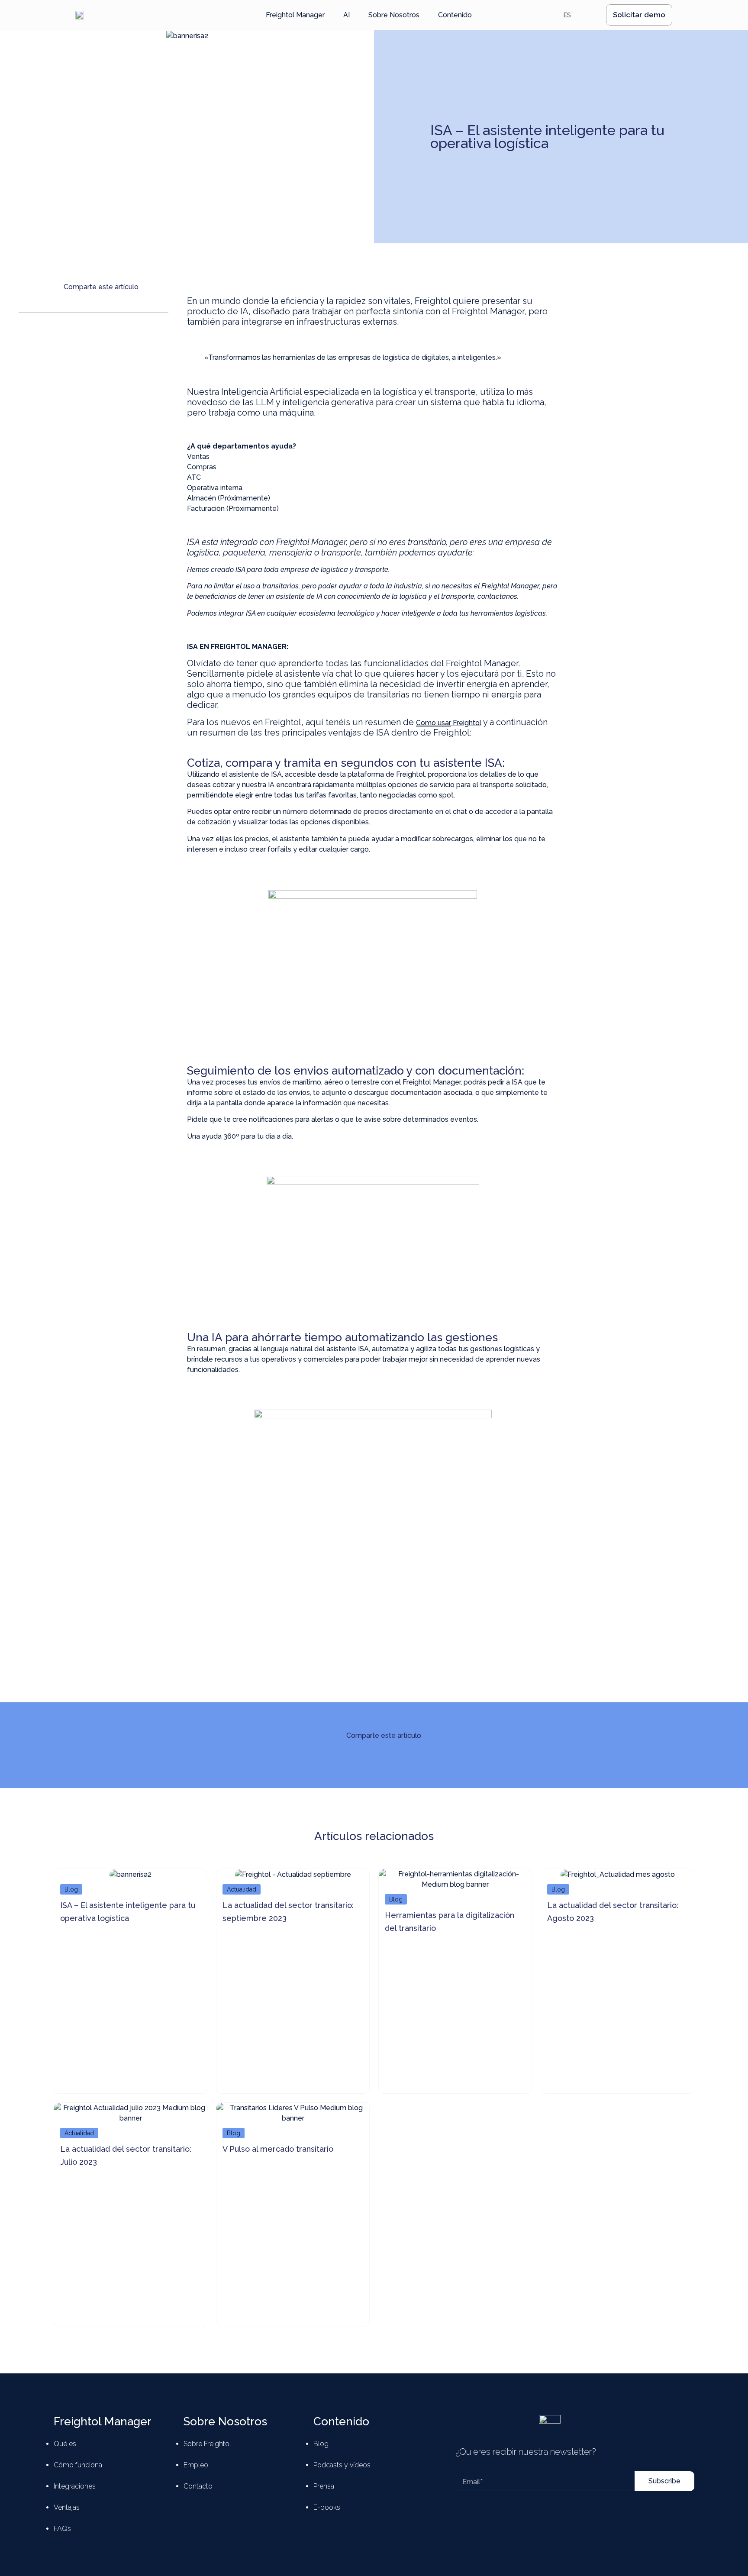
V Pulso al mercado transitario (278, 2149)
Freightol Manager (103, 2421)
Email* (466, 2470)
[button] (21, 308)
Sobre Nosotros (225, 2421)
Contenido (341, 2421)
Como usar (434, 723)
